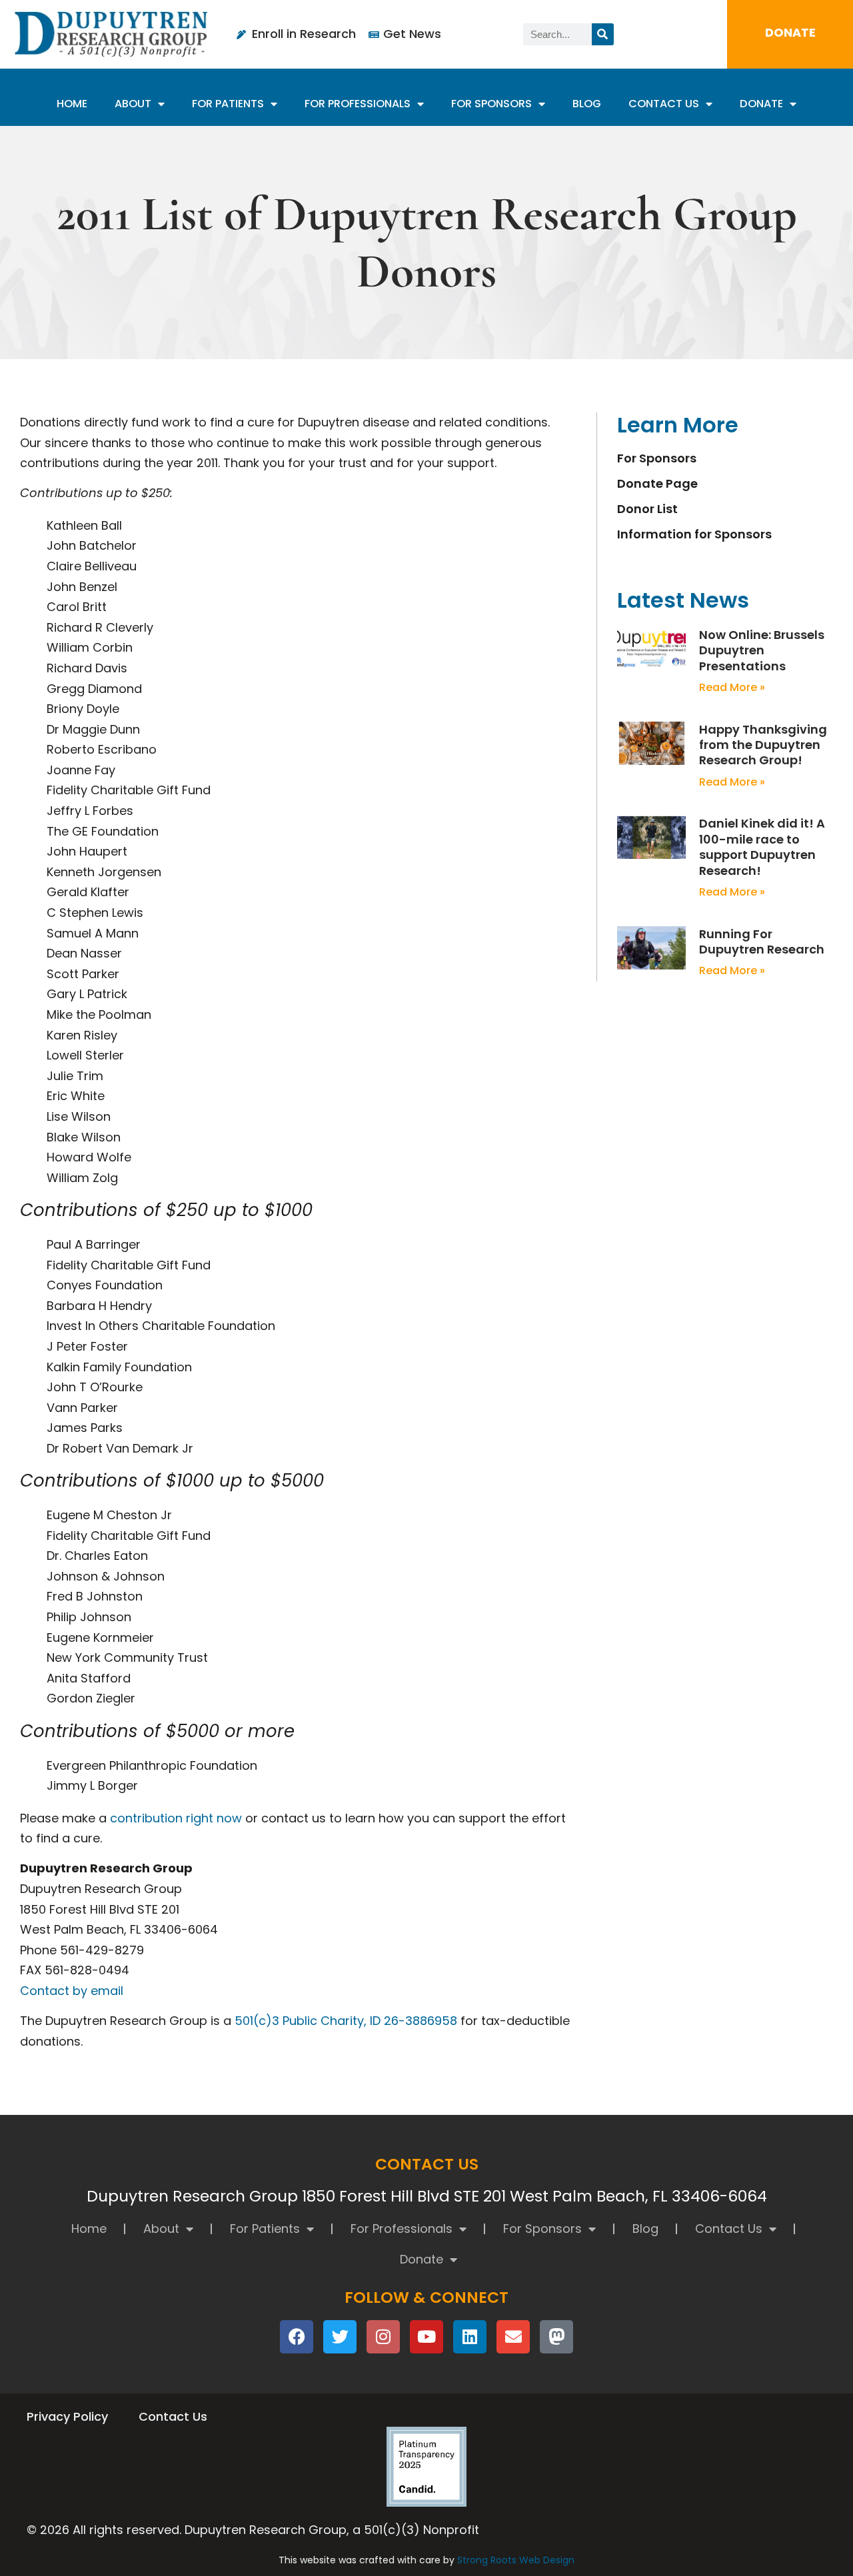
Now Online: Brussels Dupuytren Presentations (762, 650)
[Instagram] (383, 2337)
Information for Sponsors (694, 534)
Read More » (732, 687)
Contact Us (664, 104)
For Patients (228, 104)
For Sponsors (491, 104)
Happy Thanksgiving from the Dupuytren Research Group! (763, 745)
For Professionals (358, 104)
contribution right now (176, 1818)
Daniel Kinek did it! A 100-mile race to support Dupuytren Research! (762, 847)
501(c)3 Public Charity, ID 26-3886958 (346, 2021)
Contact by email (72, 1991)
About (133, 104)
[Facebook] (297, 2337)
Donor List (647, 509)
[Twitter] (340, 2337)
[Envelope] (513, 2337)
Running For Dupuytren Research (762, 942)
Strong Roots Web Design (516, 2560)
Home (72, 104)
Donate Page (657, 484)
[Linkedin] (470, 2337)
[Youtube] (426, 2337)
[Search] (603, 34)
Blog (587, 104)
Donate (761, 104)
